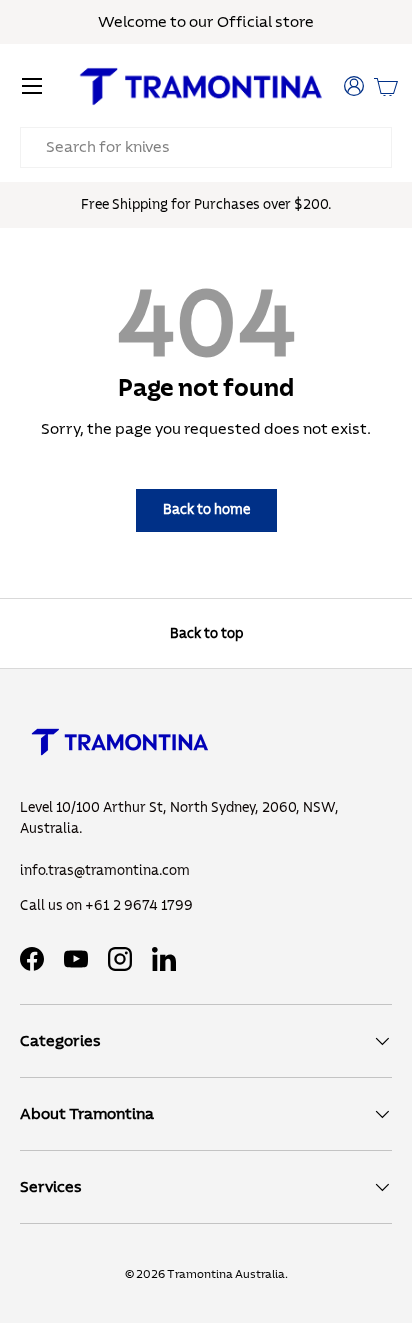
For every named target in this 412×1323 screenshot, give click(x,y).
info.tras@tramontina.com (105, 871)
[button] (386, 86)
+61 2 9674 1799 (139, 906)
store (294, 22)
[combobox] (206, 147)
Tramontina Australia (226, 1274)
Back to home (206, 509)
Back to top (206, 633)
